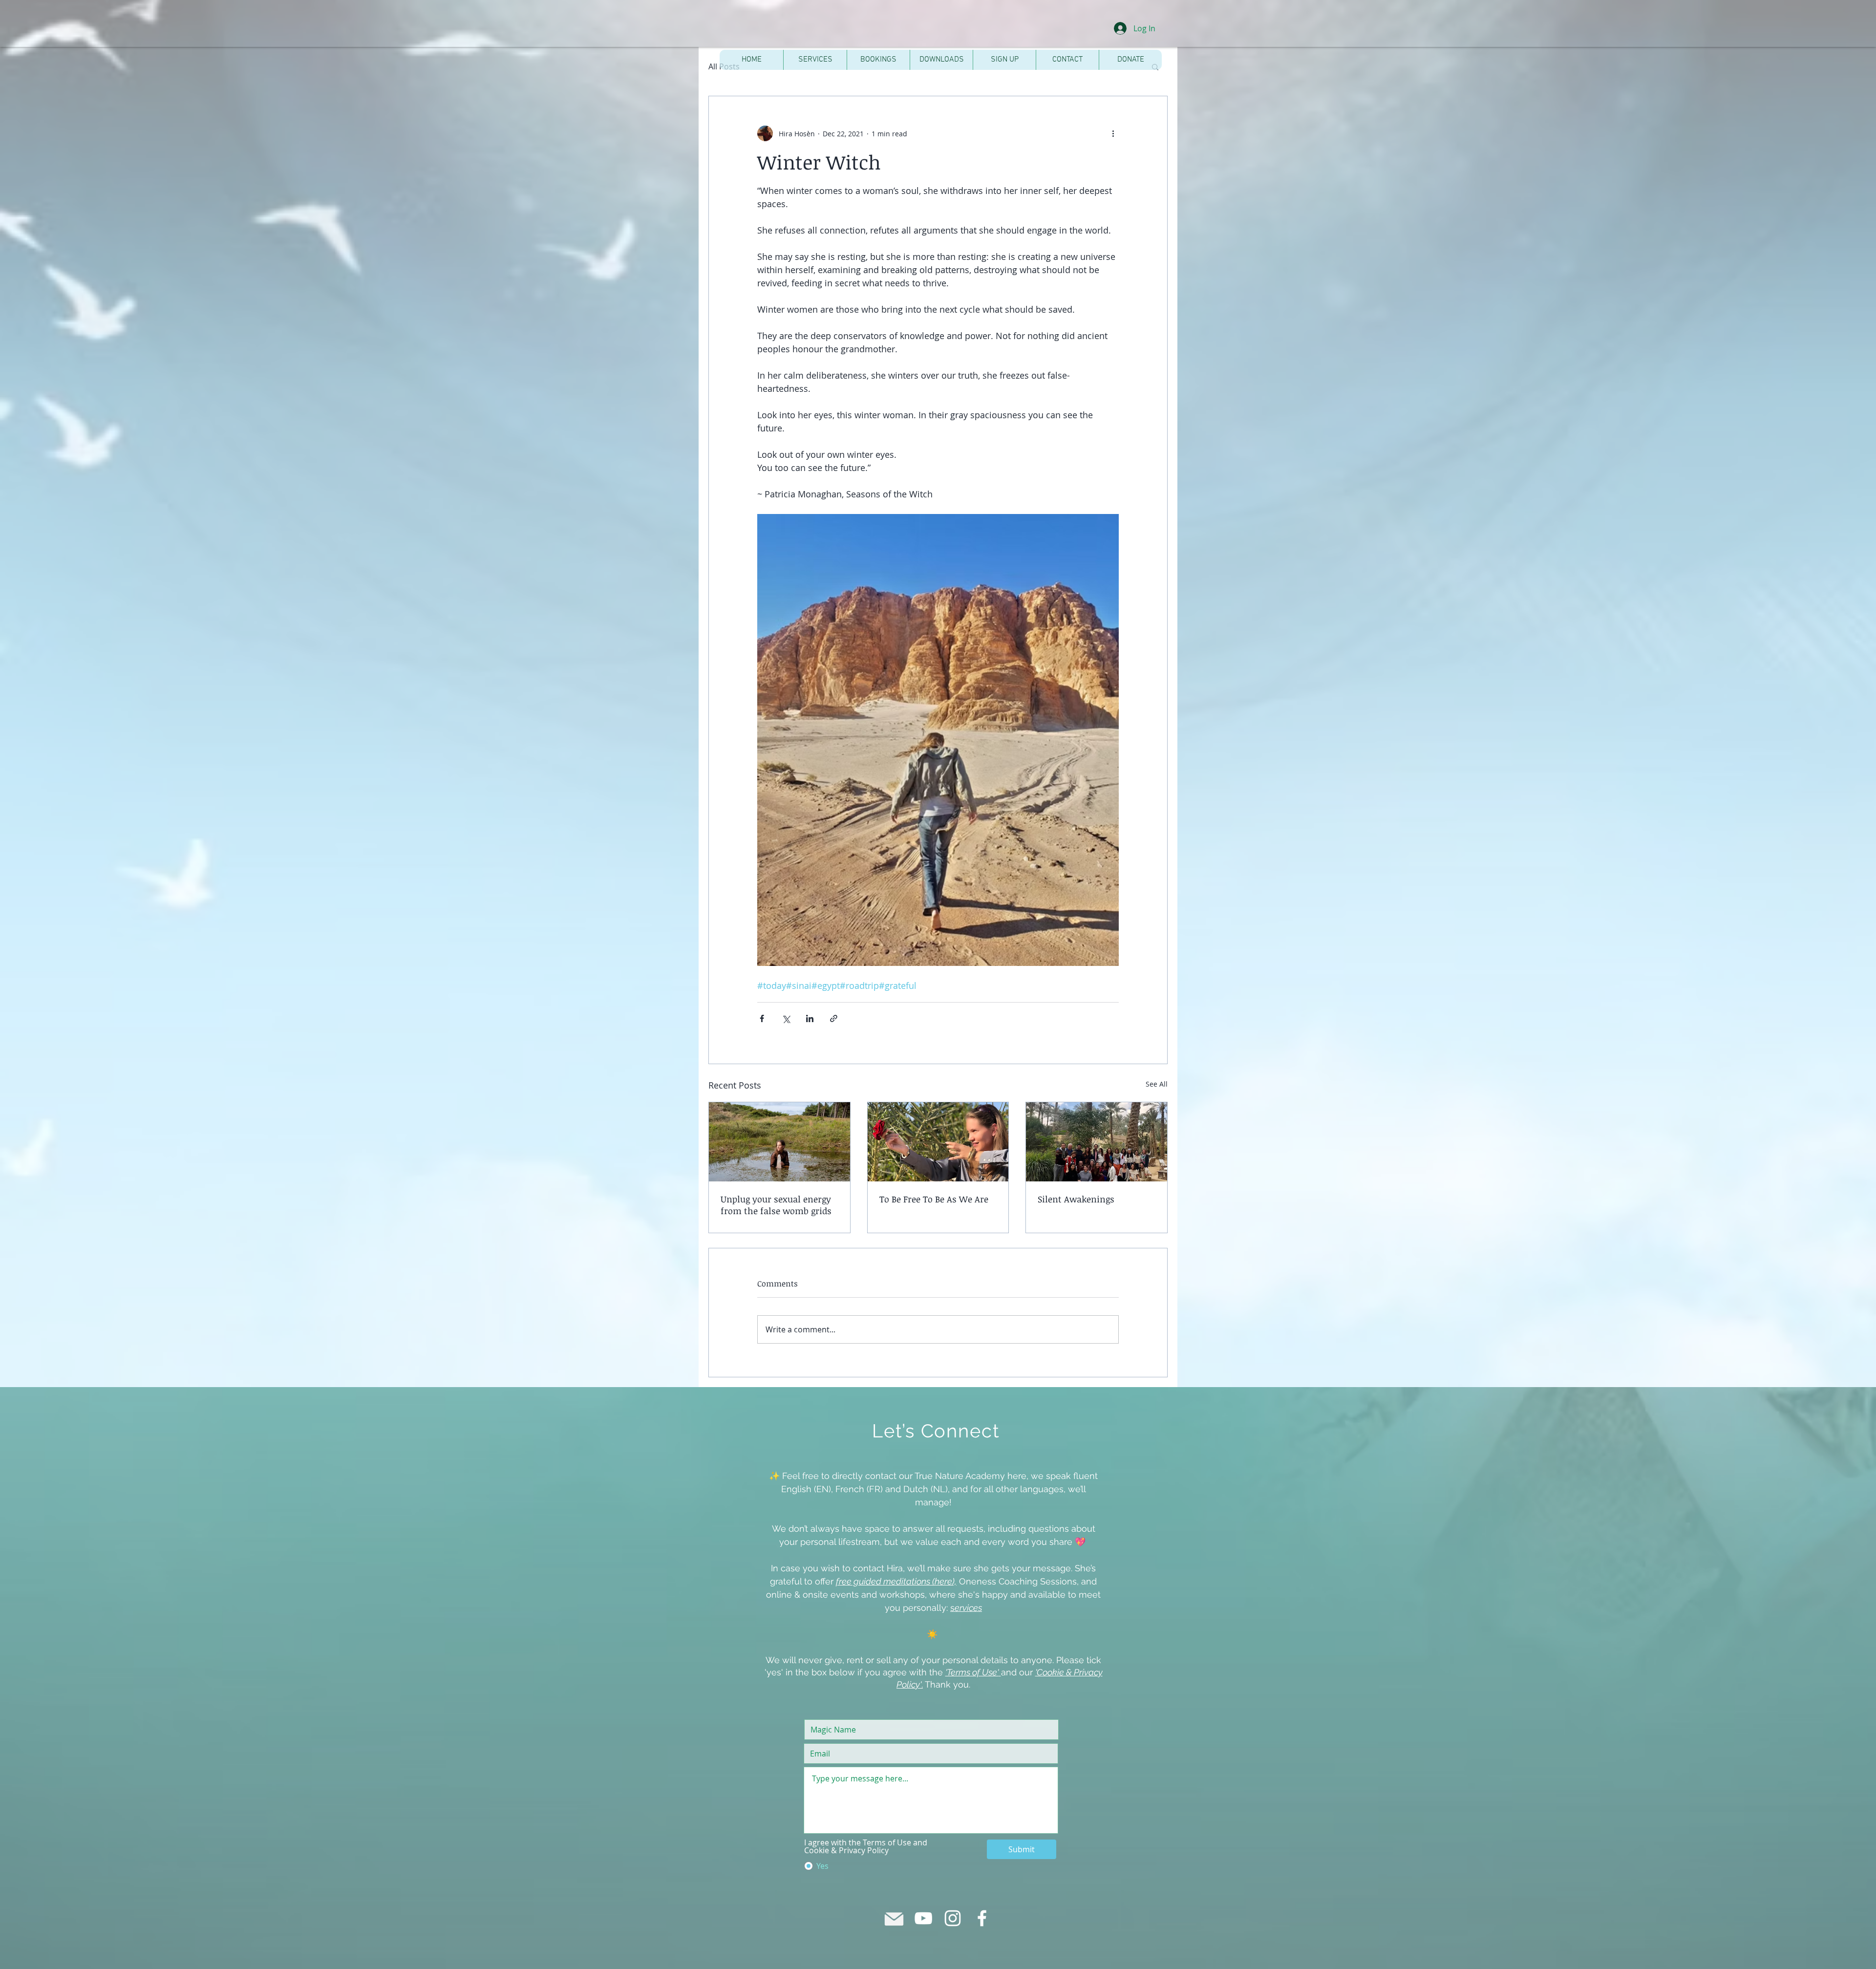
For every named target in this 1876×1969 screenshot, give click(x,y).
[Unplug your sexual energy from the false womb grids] (779, 1142)
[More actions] (1113, 133)
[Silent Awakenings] (1097, 1142)
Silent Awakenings (1076, 1199)
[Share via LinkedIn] (810, 1018)
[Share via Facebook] (762, 1018)
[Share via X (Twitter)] (786, 1018)
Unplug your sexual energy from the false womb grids (776, 1205)
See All (1157, 1084)
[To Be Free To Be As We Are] (938, 1142)
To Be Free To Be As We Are (934, 1199)
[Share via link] (834, 1018)
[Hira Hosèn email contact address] (894, 1918)
